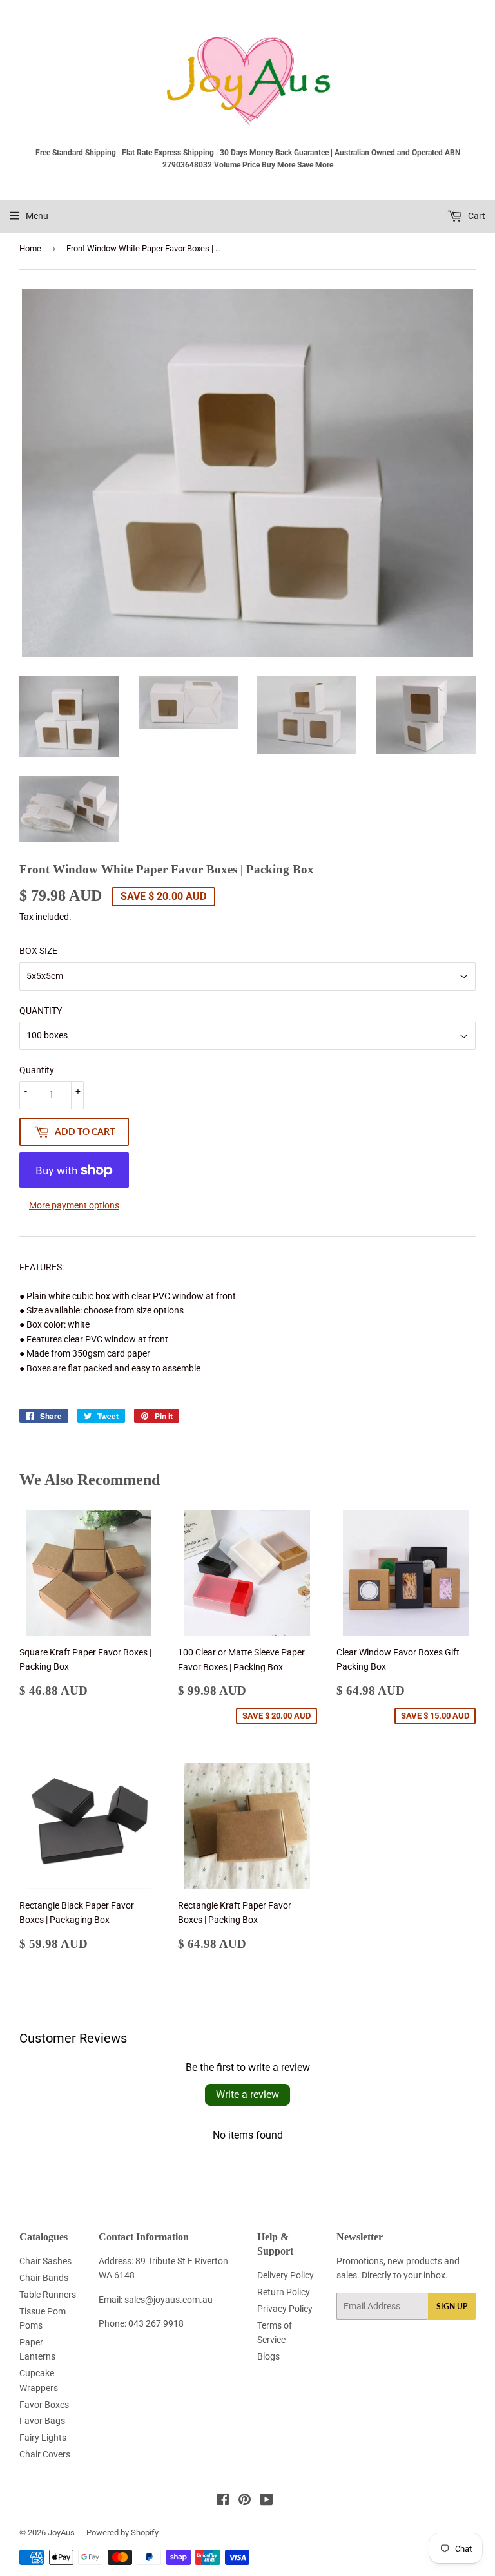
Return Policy (284, 2292)
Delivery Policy (286, 2275)
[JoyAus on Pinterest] (245, 2501)
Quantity (37, 1070)
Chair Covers (45, 2454)
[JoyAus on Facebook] (223, 2501)
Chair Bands (44, 2278)
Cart (476, 216)
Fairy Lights (43, 2438)
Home (30, 248)
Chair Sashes (45, 2261)
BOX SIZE (38, 951)
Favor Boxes (44, 2405)
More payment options (74, 1205)
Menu (37, 216)
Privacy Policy (285, 2309)
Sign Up (452, 2306)
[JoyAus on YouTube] (267, 2501)
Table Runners (48, 2295)
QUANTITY (41, 1011)
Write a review (247, 2094)
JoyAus (61, 2533)
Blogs (268, 2356)
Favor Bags (42, 2421)
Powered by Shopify (122, 2533)
